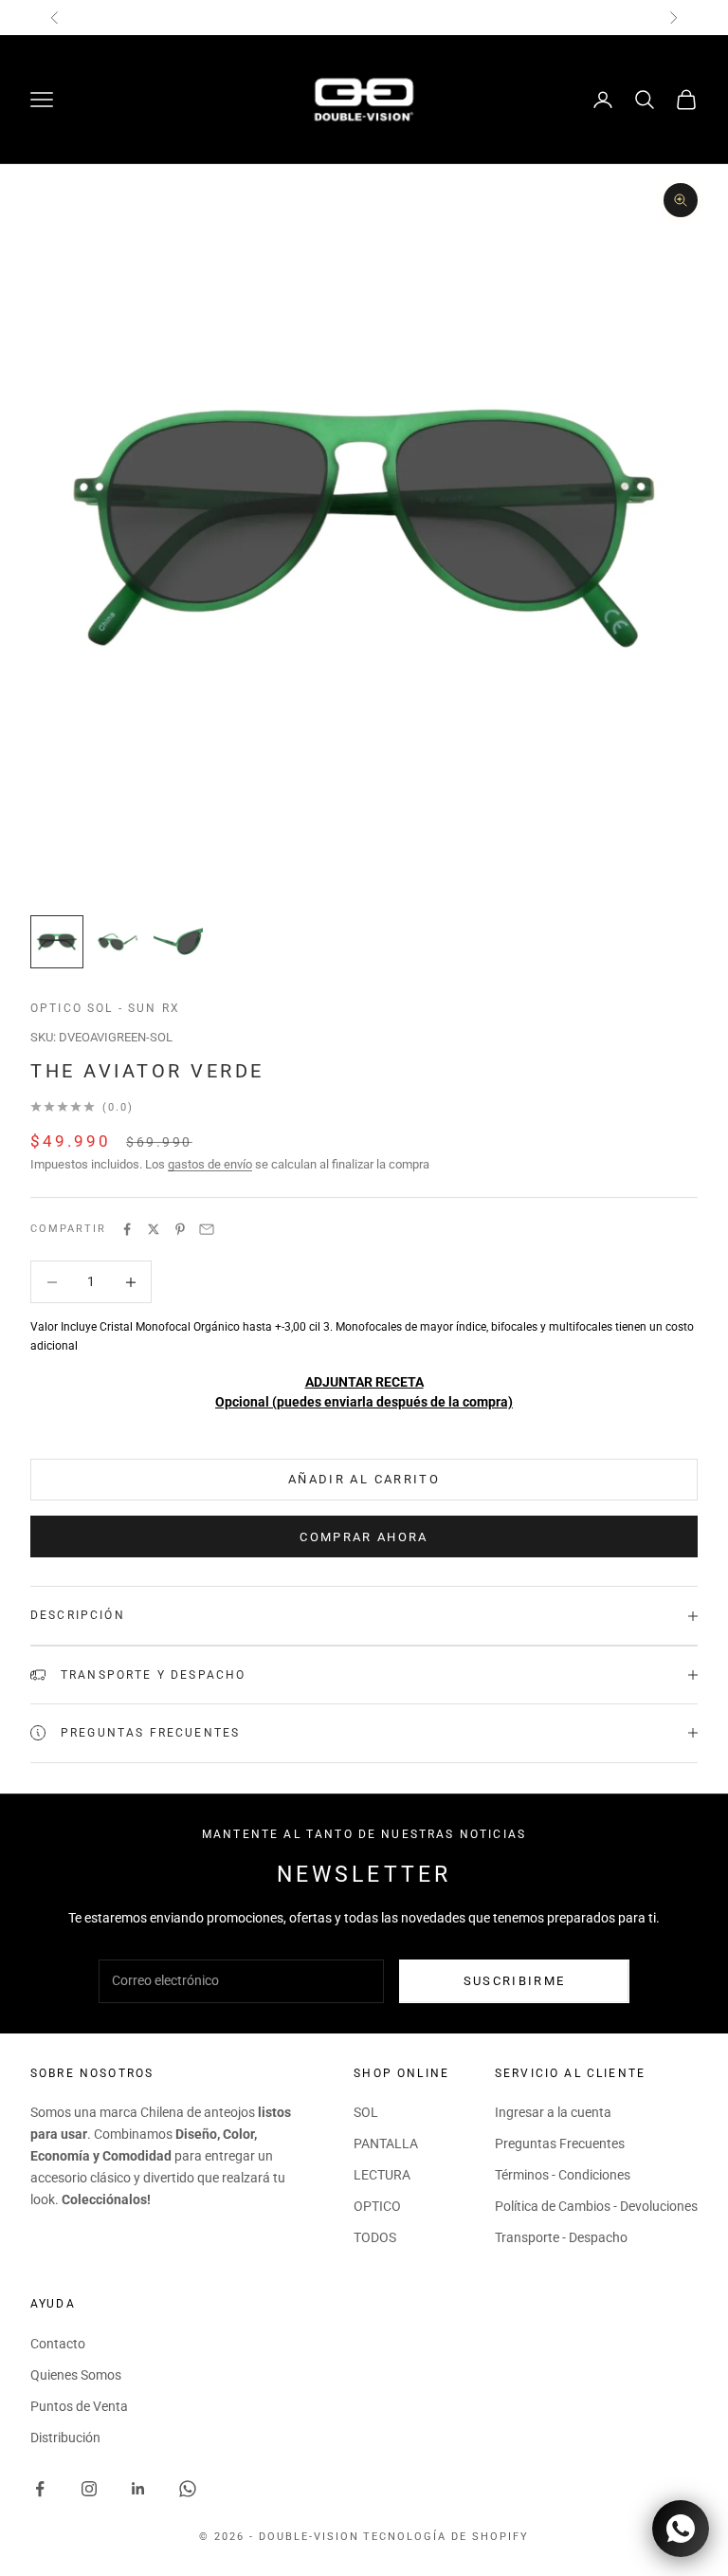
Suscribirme (515, 1981)
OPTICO (377, 2206)
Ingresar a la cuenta (553, 2112)
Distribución (65, 2438)
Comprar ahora (364, 1537)
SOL (366, 2112)
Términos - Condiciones (563, 2175)
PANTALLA (386, 2144)
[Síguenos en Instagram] (89, 2489)
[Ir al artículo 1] (57, 942)
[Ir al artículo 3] (178, 942)
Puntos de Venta (79, 2406)
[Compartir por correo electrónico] (207, 1229)
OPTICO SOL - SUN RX (105, 1008)
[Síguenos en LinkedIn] (138, 2489)
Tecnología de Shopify (446, 2537)
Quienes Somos (76, 2375)
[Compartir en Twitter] (154, 1229)
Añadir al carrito (364, 1479)
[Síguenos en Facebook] (40, 2489)
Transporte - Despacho (561, 2237)
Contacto (58, 2344)
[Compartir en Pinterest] (180, 1229)
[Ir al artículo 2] (118, 942)
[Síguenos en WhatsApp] (188, 2489)
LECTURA (382, 2175)
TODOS (375, 2237)
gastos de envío (210, 1164)
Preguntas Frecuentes (560, 2144)
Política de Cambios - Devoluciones (596, 2206)
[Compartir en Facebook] (127, 1229)
